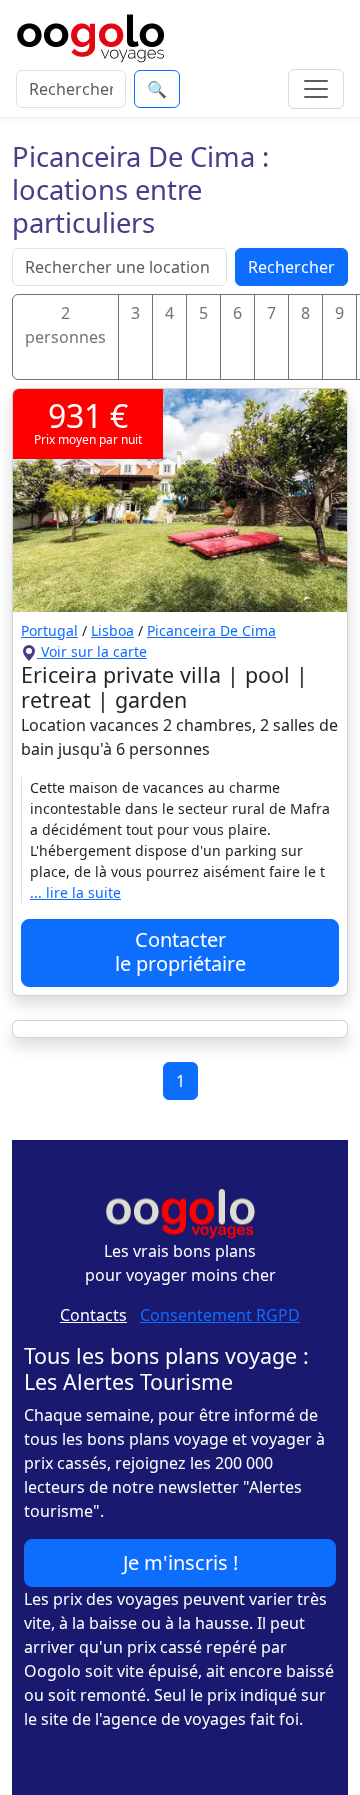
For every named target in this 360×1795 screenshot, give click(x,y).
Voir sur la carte (92, 651)
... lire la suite (75, 892)
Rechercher (291, 267)
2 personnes (65, 325)
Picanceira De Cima (211, 630)
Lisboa (112, 630)
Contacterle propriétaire (180, 951)
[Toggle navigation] (316, 89)
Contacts (93, 1315)
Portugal (49, 630)
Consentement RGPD (220, 1315)
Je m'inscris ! (180, 1562)
